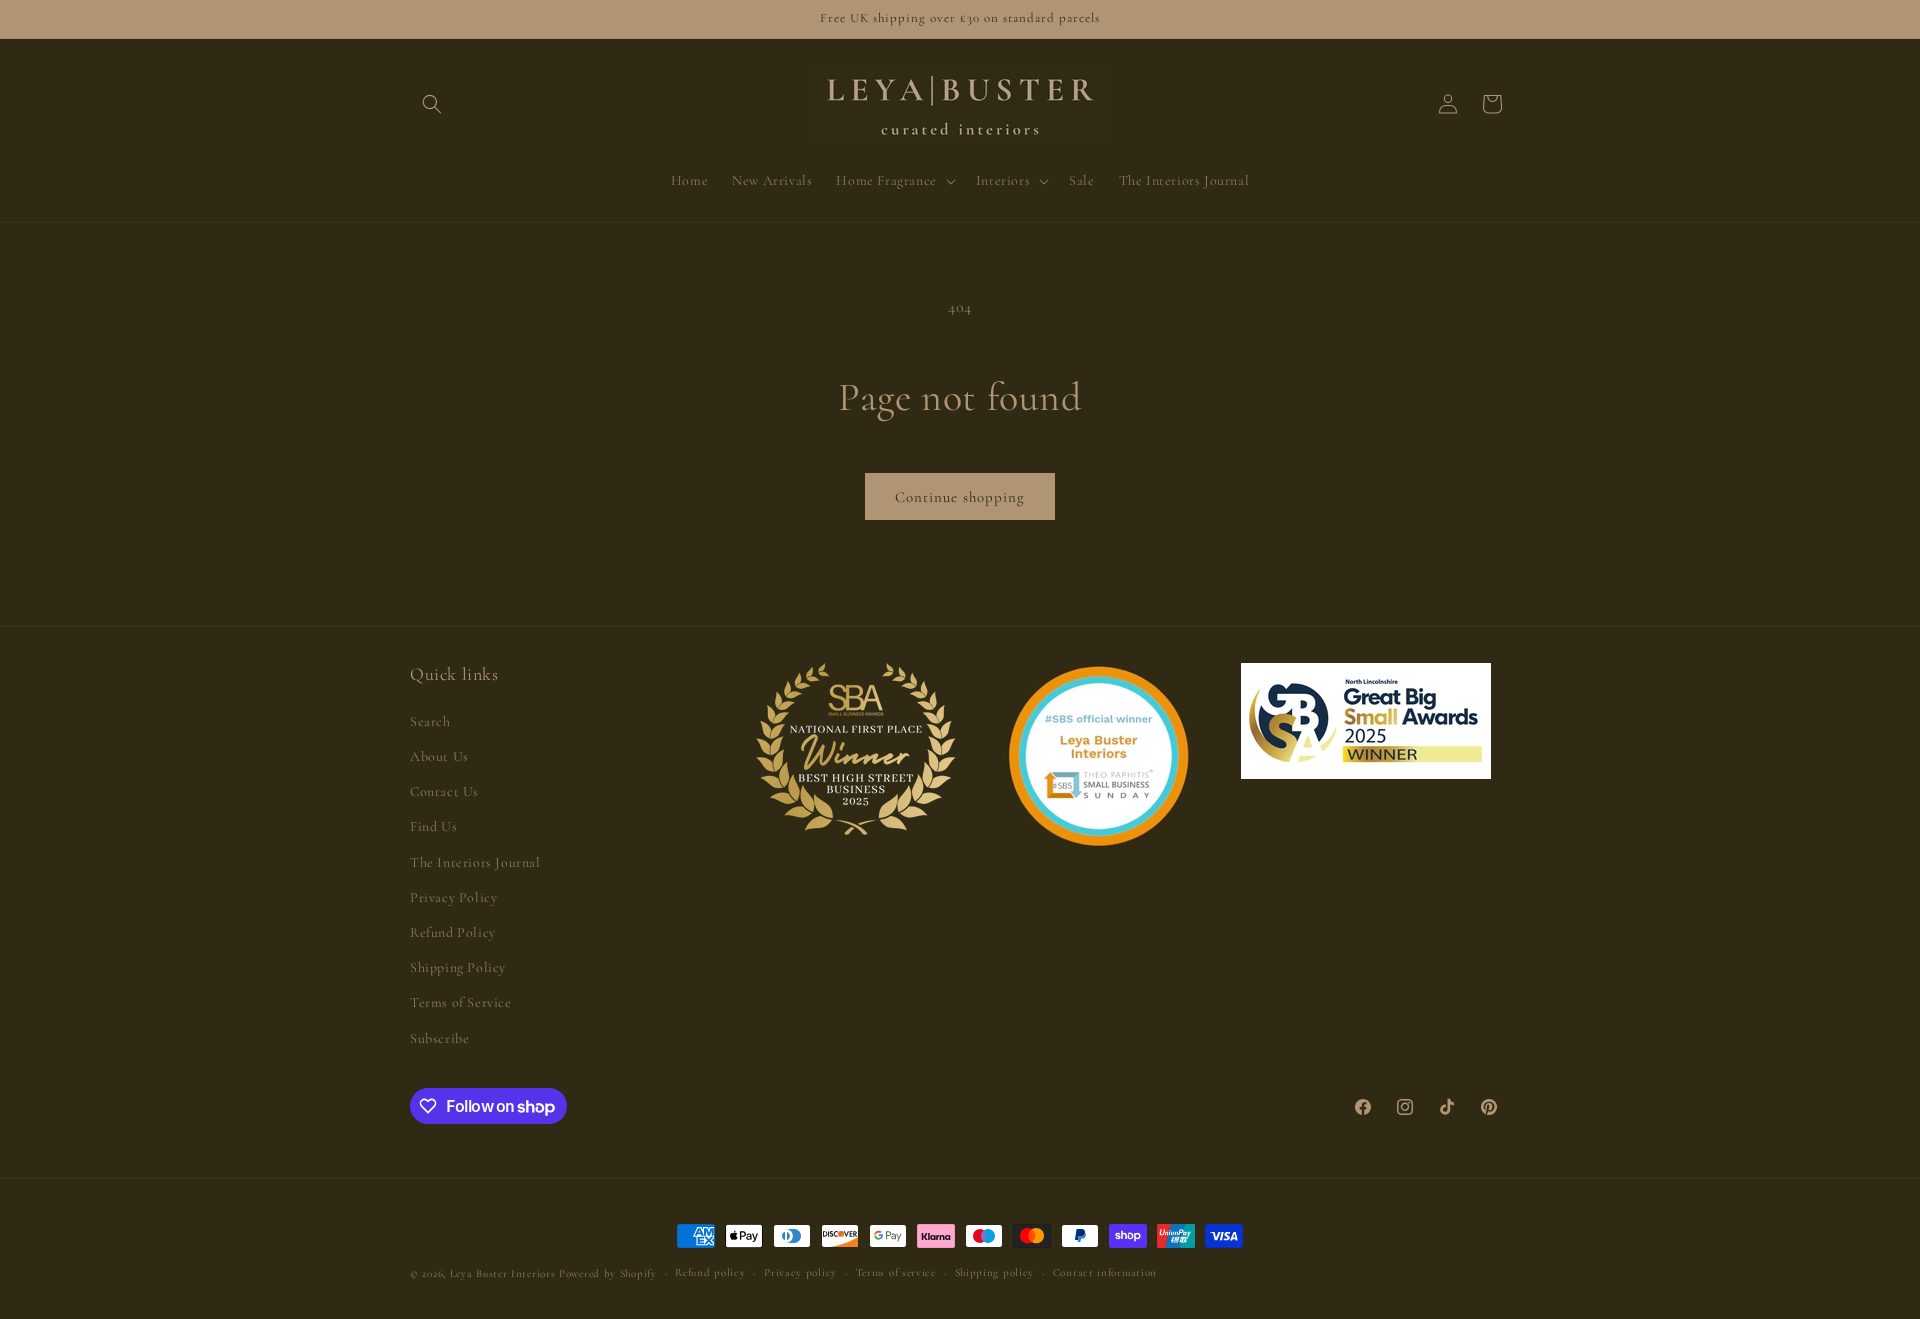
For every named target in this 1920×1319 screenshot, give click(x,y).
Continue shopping (960, 497)
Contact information (1105, 1272)
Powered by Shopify (608, 1273)
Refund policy (710, 1272)
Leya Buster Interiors (504, 1273)
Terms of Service (461, 1002)
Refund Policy (453, 932)
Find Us (433, 826)
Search (430, 721)
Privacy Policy (453, 897)
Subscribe (439, 1038)
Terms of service (896, 1272)
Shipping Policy (458, 967)
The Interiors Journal (475, 862)
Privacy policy (800, 1272)
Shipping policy (995, 1272)
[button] (432, 104)
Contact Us (444, 791)
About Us (439, 756)
